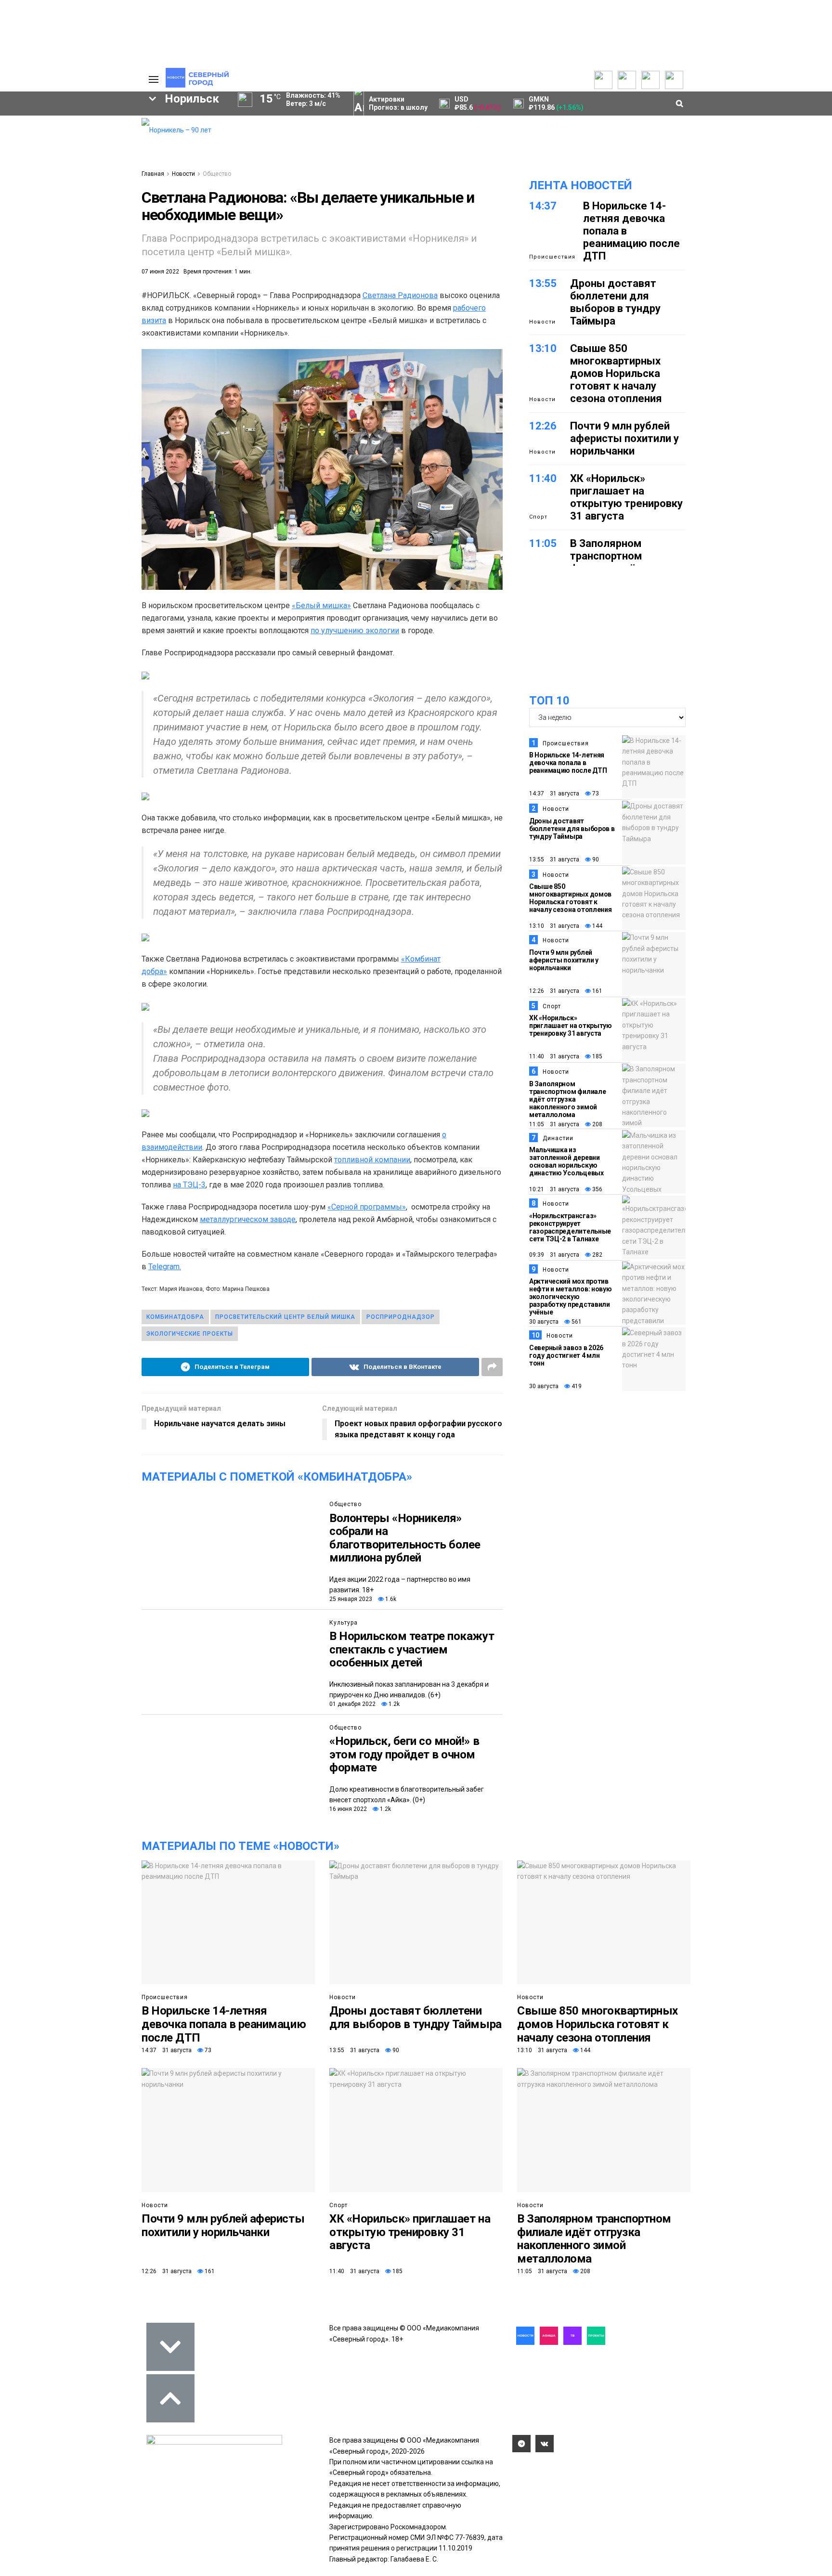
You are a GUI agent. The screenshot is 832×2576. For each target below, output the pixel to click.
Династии (558, 1138)
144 (597, 926)
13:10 (543, 348)
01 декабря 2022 (352, 1704)
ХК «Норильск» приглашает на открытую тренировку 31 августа (626, 497)
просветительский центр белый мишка (285, 1317)
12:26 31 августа (554, 991)
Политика (87, 152)
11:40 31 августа (554, 1056)
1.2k (393, 1704)
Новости (183, 174)
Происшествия (552, 257)
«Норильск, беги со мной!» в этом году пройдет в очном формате (404, 1754)
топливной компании (372, 1160)
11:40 (543, 478)
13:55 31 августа (554, 859)
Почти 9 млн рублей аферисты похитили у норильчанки (624, 438)
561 (576, 1322)
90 (595, 859)
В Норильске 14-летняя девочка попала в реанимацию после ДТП (568, 763)
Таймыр (94, 202)
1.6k (390, 1599)
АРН (55, 219)
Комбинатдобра (175, 1317)
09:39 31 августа (554, 1255)
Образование (96, 235)
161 (597, 991)
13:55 (543, 283)
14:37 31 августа (554, 794)
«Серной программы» (367, 1207)
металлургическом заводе (248, 1219)
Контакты (88, 143)
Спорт (538, 517)
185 (597, 1056)
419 (576, 1386)
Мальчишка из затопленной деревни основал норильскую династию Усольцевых (566, 1161)
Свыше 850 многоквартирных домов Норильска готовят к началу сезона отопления (616, 373)
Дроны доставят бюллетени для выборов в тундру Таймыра (615, 302)
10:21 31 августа (554, 1189)
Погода (84, 181)
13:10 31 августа (554, 926)
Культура (344, 1623)
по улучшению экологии (355, 631)
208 (597, 1124)
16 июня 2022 (348, 1809)
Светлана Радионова (400, 295)
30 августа (544, 1322)
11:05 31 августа (554, 1124)
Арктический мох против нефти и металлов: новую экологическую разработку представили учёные (571, 1297)
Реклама (86, 133)
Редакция (88, 123)
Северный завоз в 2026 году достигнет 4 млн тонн (566, 1355)
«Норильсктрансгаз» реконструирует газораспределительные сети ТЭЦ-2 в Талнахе (570, 1227)
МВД (34, 235)
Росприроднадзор (401, 1317)
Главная (153, 174)
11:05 (543, 543)
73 (595, 794)
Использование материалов (97, 167)
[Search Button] (119, 297)
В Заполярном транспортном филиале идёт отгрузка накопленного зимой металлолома (567, 1099)
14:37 (543, 206)
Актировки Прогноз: (398, 103)
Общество (217, 174)
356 (597, 1189)
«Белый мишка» (321, 605)
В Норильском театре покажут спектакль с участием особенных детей (412, 1649)
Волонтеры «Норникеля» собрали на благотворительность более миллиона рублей (405, 1538)
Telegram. (165, 1267)
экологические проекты (190, 1334)
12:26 (543, 426)
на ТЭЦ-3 (189, 1185)
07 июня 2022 (160, 272)
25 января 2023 (351, 1599)
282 (597, 1255)
